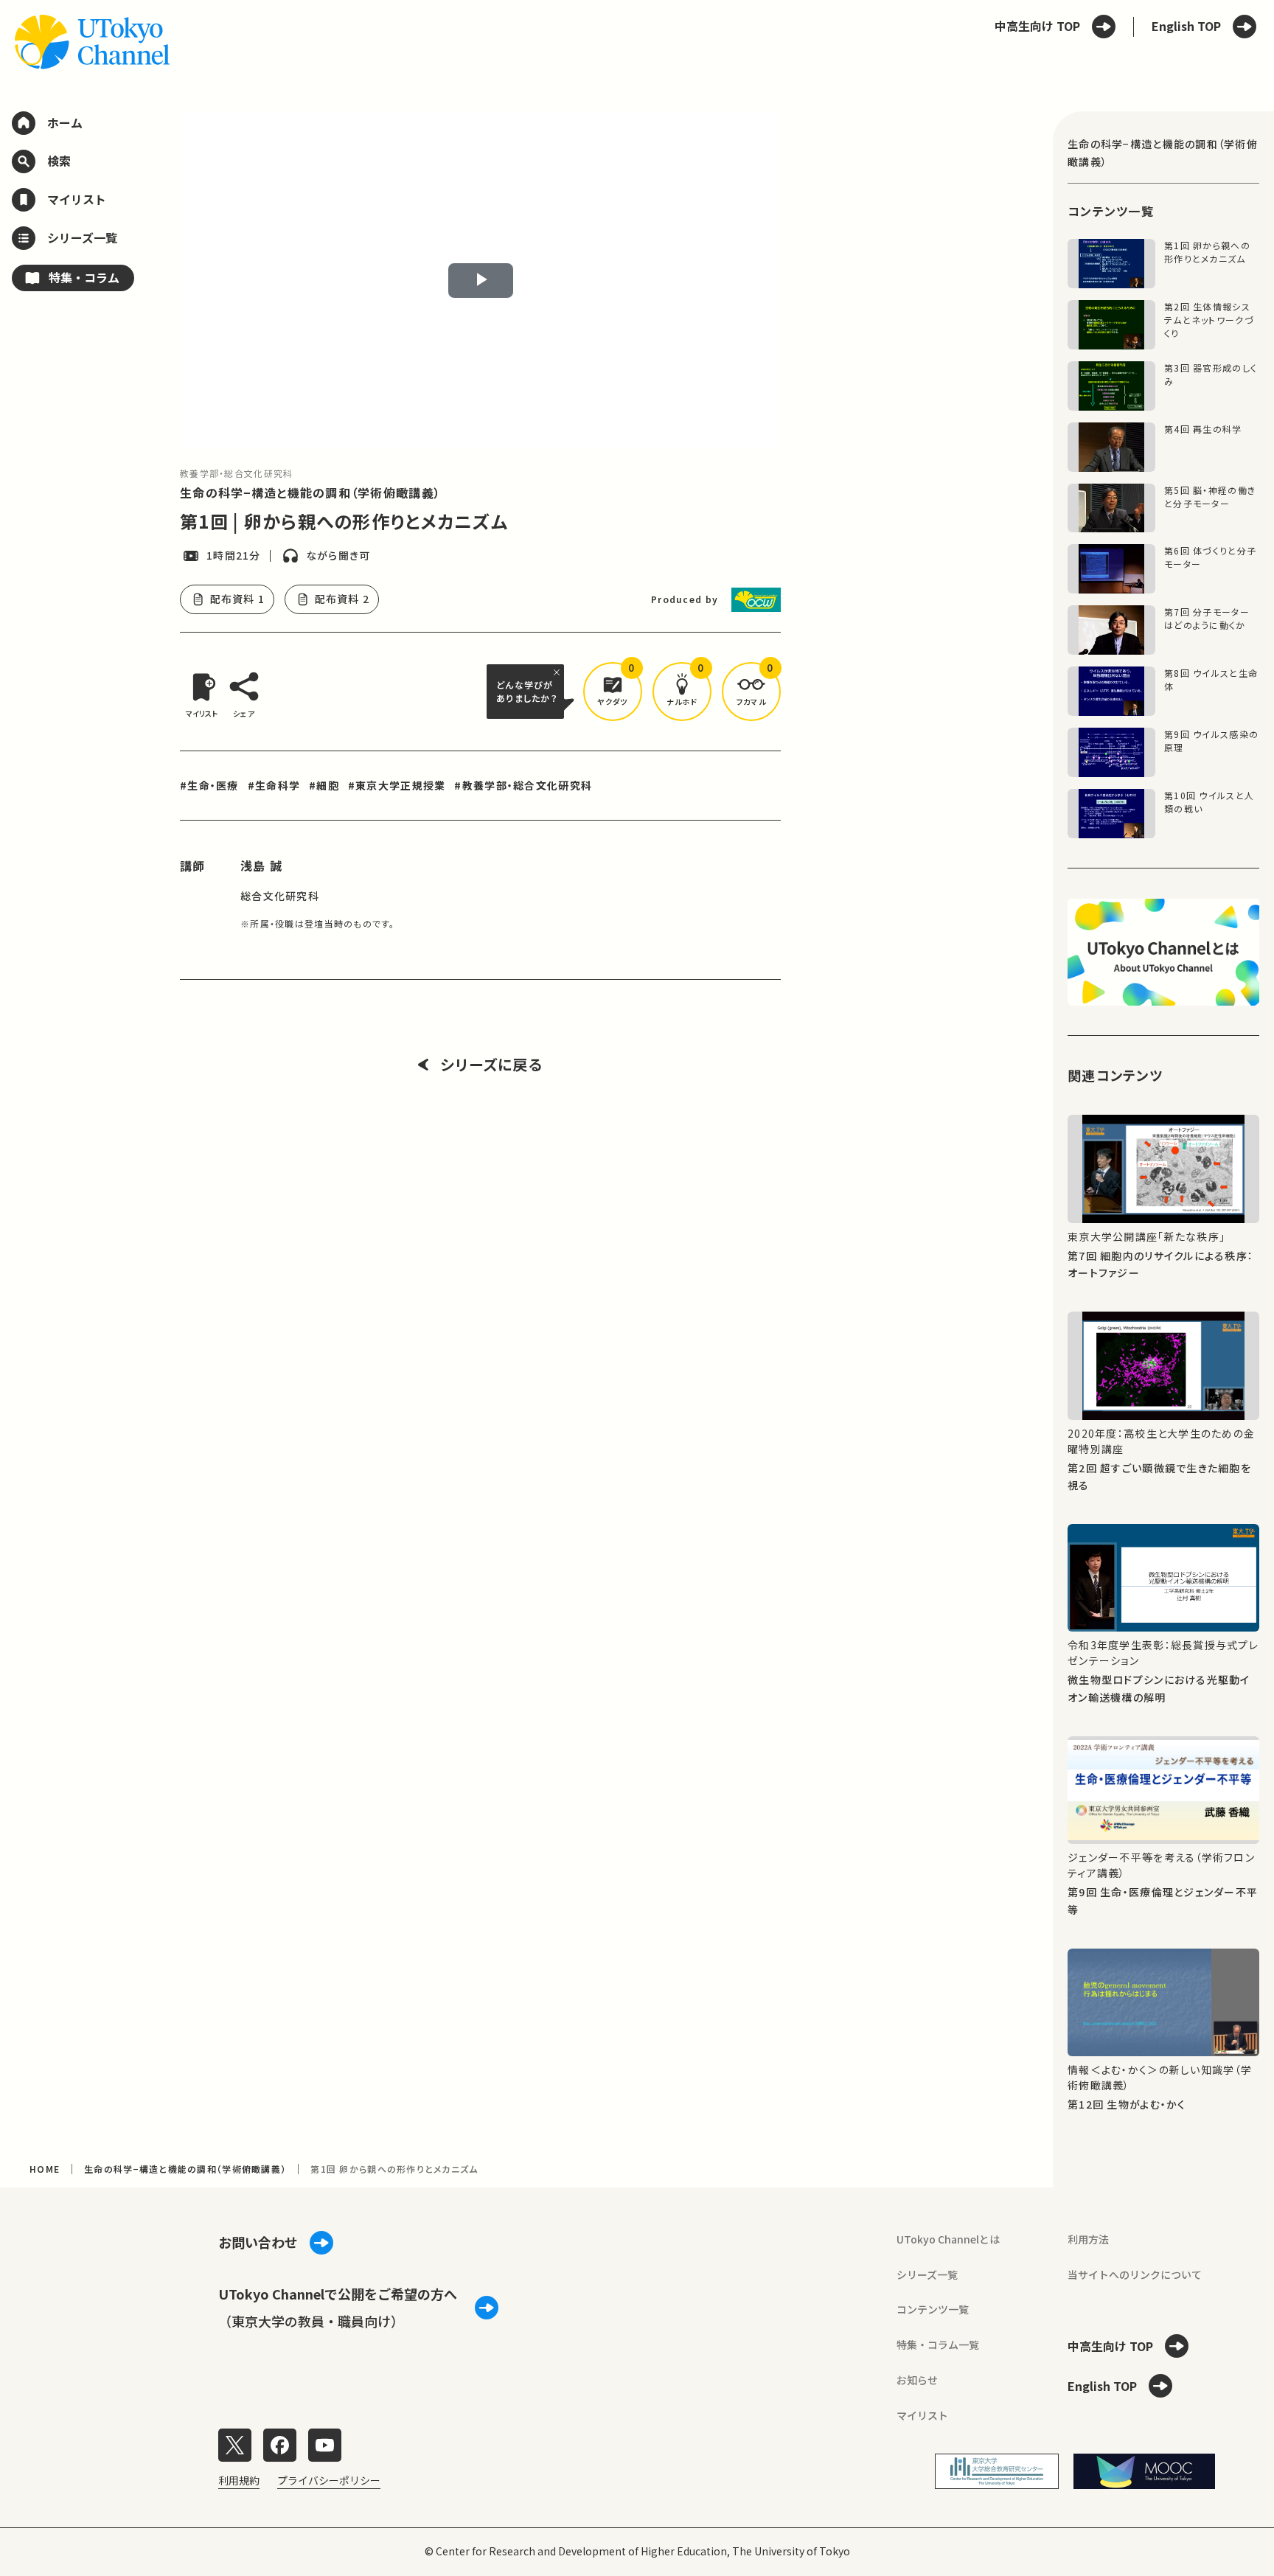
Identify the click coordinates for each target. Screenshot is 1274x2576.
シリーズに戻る (491, 1065)
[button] (613, 692)
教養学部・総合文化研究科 (236, 473)
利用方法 (1088, 2239)
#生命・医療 (209, 785)
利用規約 (239, 2480)
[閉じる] (559, 672)
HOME (45, 2169)
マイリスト (922, 2415)
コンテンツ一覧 (933, 2309)
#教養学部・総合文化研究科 (523, 785)
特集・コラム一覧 (938, 2344)
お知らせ (917, 2380)
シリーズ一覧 (927, 2274)
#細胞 (324, 785)
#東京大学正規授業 (397, 785)
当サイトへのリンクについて (1135, 2274)
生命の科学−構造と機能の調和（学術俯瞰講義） (310, 492)
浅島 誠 (261, 866)
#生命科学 (274, 785)
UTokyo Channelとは (948, 2239)
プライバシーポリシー (329, 2480)
